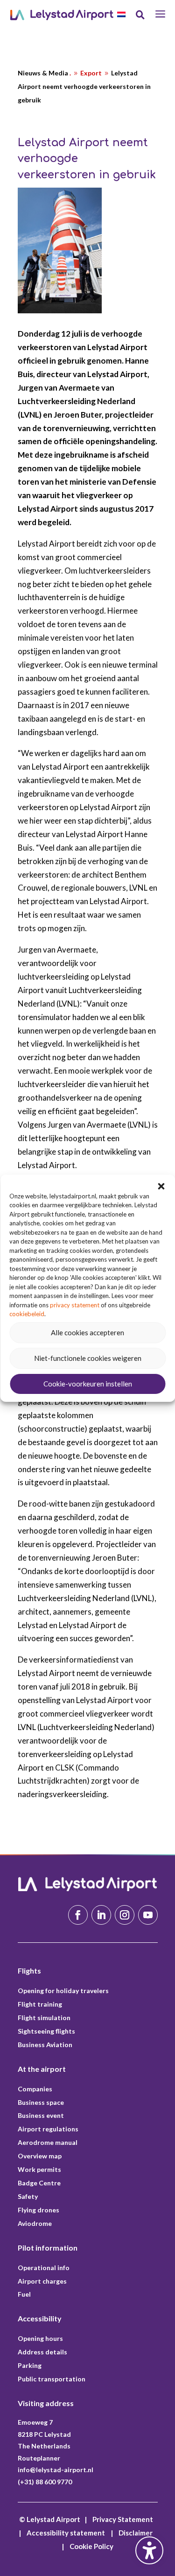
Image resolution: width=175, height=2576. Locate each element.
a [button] (160, 15)
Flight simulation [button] (44, 2018)
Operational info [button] (44, 2268)
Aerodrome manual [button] (48, 2142)
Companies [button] (35, 2089)
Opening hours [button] (40, 2338)
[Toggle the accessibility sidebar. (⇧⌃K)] (149, 2550)
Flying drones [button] (38, 2210)
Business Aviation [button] (45, 2045)
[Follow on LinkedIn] (101, 1915)
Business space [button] (41, 2102)
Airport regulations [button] (48, 2129)
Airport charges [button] (42, 2281)
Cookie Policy (91, 2546)
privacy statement (75, 1305)
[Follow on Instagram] (125, 1915)
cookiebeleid (27, 1314)
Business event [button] (41, 2115)
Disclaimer (136, 2533)
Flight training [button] (40, 2004)
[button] (161, 1186)
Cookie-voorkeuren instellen (88, 1384)
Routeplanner (39, 2458)
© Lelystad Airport (50, 2519)
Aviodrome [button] (35, 2223)
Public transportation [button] (52, 2379)
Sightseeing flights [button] (46, 2031)
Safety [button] (28, 2196)
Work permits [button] (39, 2169)
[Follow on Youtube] (148, 1915)
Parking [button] (30, 2365)
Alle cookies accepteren (87, 1332)
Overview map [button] (40, 2156)
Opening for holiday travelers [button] (63, 1991)
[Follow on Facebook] (78, 1915)
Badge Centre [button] (39, 2183)
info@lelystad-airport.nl (56, 2470)
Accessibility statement (66, 2533)
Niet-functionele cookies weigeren (88, 1358)
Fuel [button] (24, 2294)
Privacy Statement (123, 2519)
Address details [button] (42, 2352)
